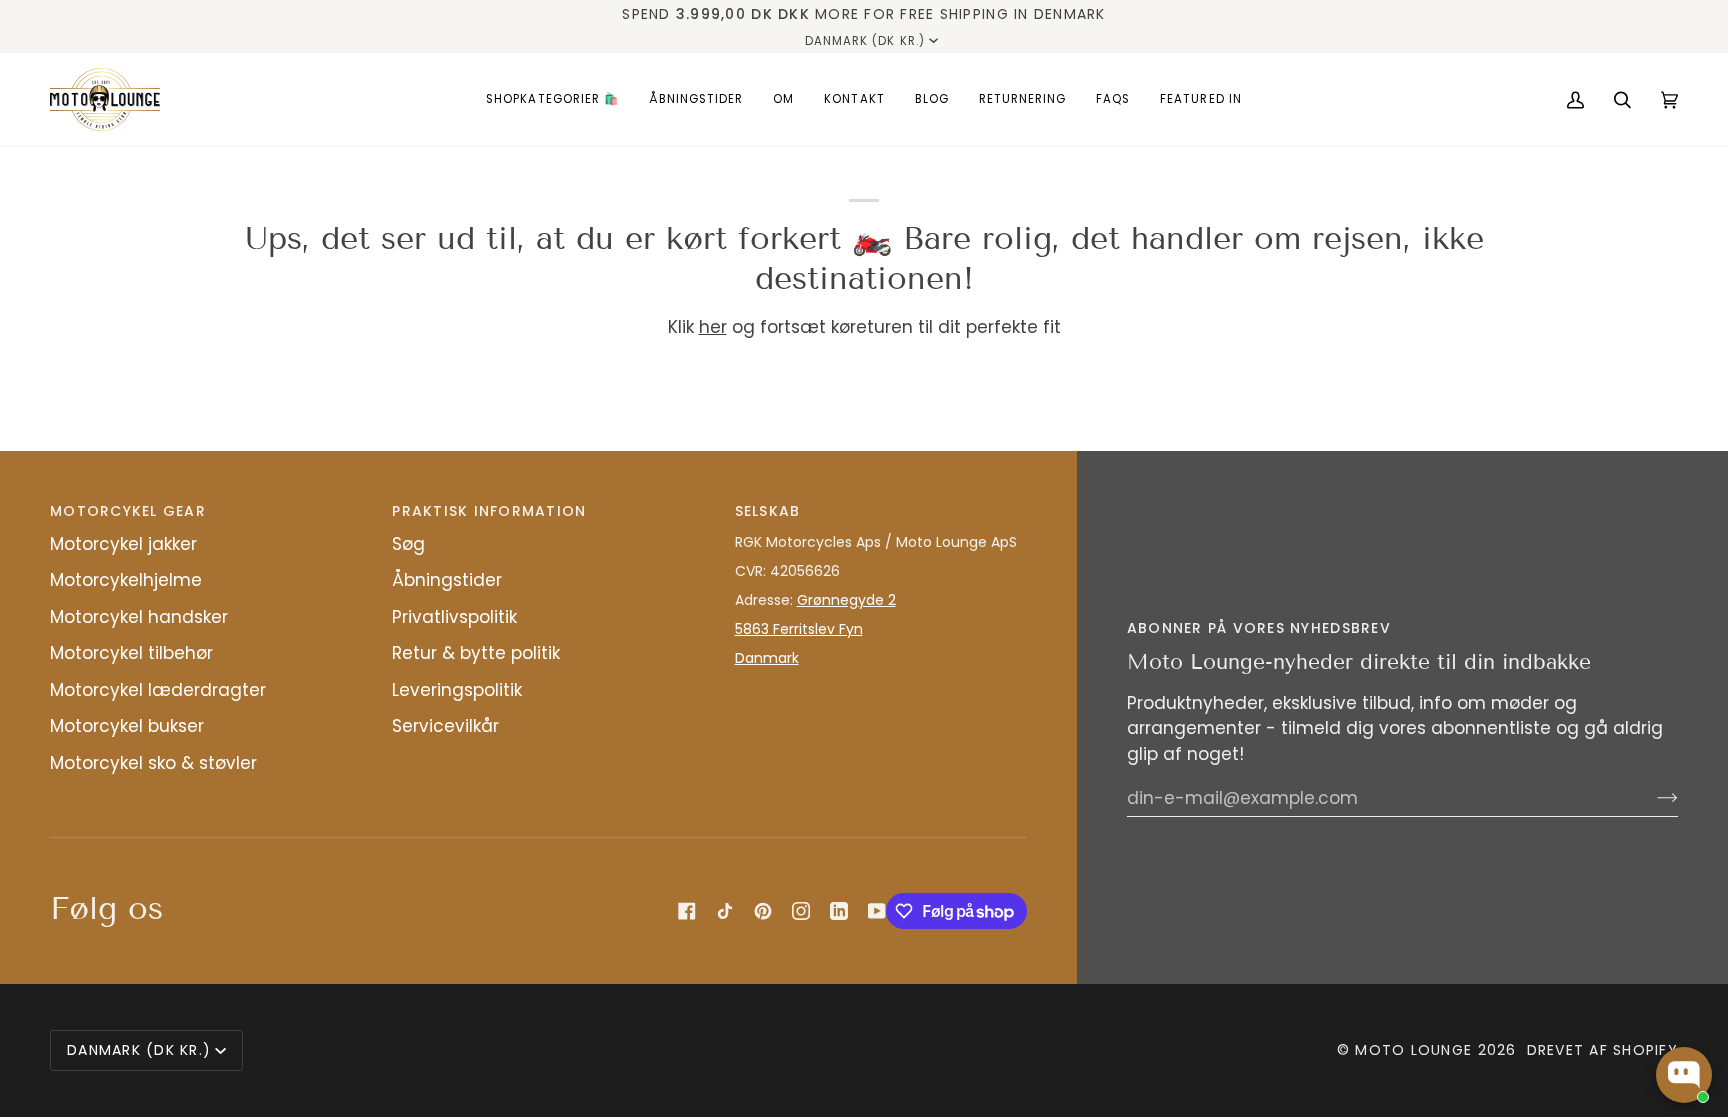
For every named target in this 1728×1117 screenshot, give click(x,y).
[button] (552, 99)
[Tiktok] (725, 911)
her (713, 327)
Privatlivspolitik (454, 617)
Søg (408, 544)
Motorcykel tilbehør (131, 653)
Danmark (767, 658)
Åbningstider (447, 580)
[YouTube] (877, 911)
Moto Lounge (1416, 1050)
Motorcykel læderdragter (158, 690)
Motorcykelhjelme (126, 580)
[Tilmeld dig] (1651, 798)
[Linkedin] (839, 911)
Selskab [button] (768, 511)
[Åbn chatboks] (1684, 1075)
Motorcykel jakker (123, 544)
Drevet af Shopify (1602, 1050)
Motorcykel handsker (139, 617)
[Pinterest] (763, 911)
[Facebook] (687, 911)
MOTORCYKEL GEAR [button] (128, 511)
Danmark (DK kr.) (865, 41)
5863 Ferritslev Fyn (799, 629)
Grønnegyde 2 (846, 600)
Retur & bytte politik (476, 653)
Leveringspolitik (457, 690)
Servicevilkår (445, 726)
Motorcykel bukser (127, 726)
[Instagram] (801, 911)
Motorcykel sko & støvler (153, 763)
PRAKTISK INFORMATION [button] (489, 511)
